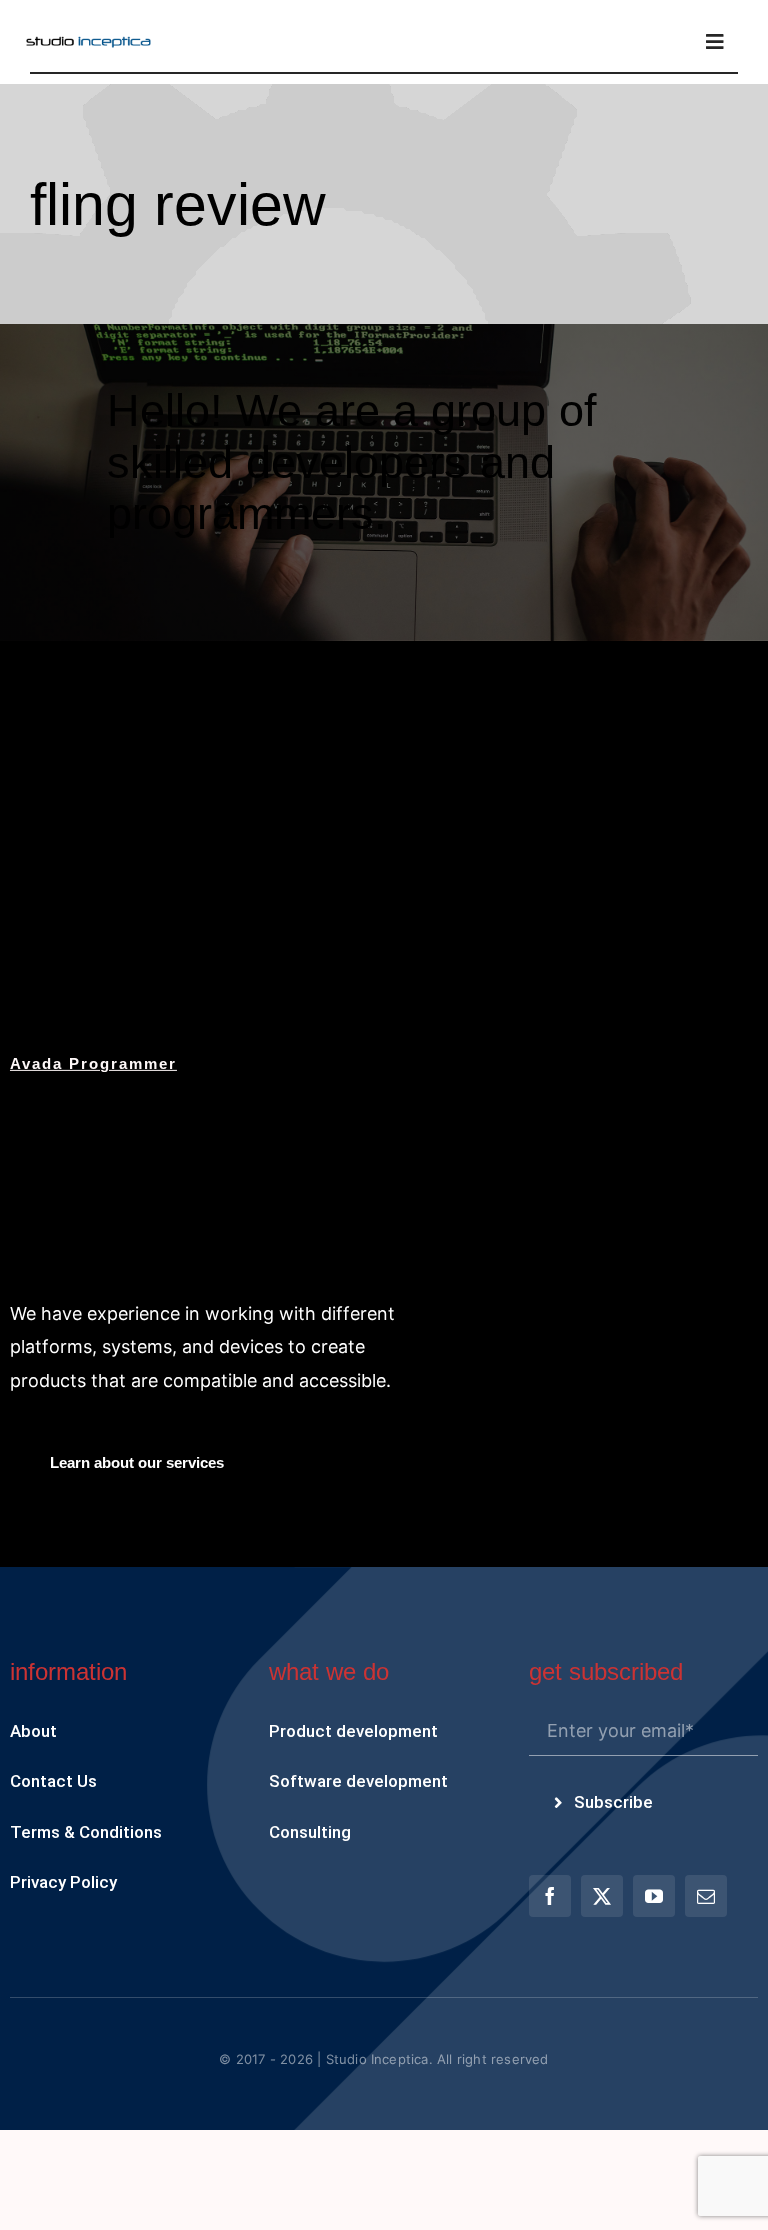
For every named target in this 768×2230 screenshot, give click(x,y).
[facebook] (550, 1896)
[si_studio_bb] (88, 42)
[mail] (706, 1896)
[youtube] (654, 1896)
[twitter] (602, 1896)
